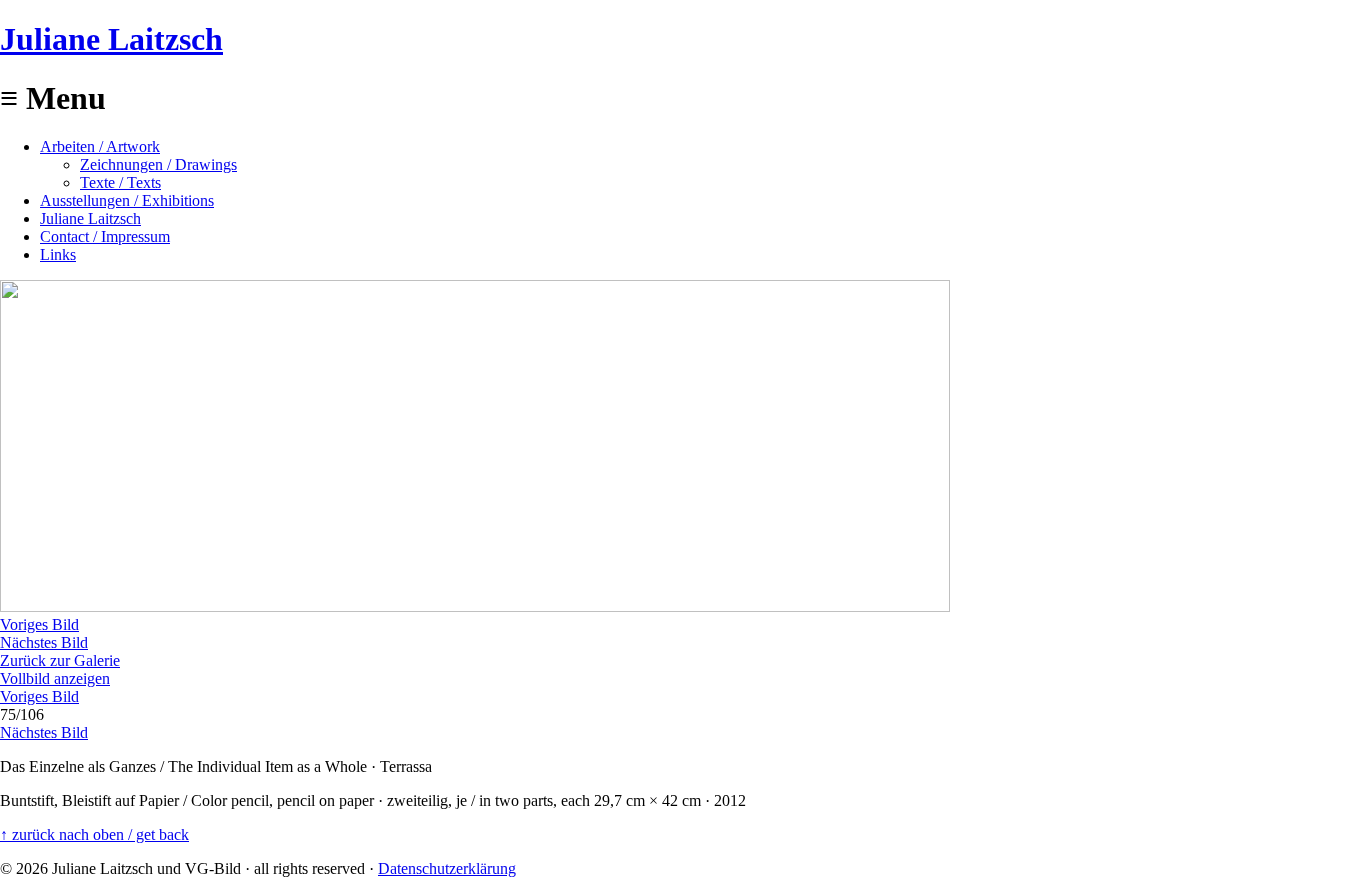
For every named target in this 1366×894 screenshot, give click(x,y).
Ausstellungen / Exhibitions (127, 200)
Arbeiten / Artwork (100, 146)
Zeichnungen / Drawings (158, 164)
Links (58, 254)
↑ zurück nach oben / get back (94, 834)
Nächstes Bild (44, 642)
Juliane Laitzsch (111, 39)
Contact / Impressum (105, 236)
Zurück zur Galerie (60, 660)
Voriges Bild (39, 624)
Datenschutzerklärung (447, 868)
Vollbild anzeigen (55, 678)
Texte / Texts (120, 182)
